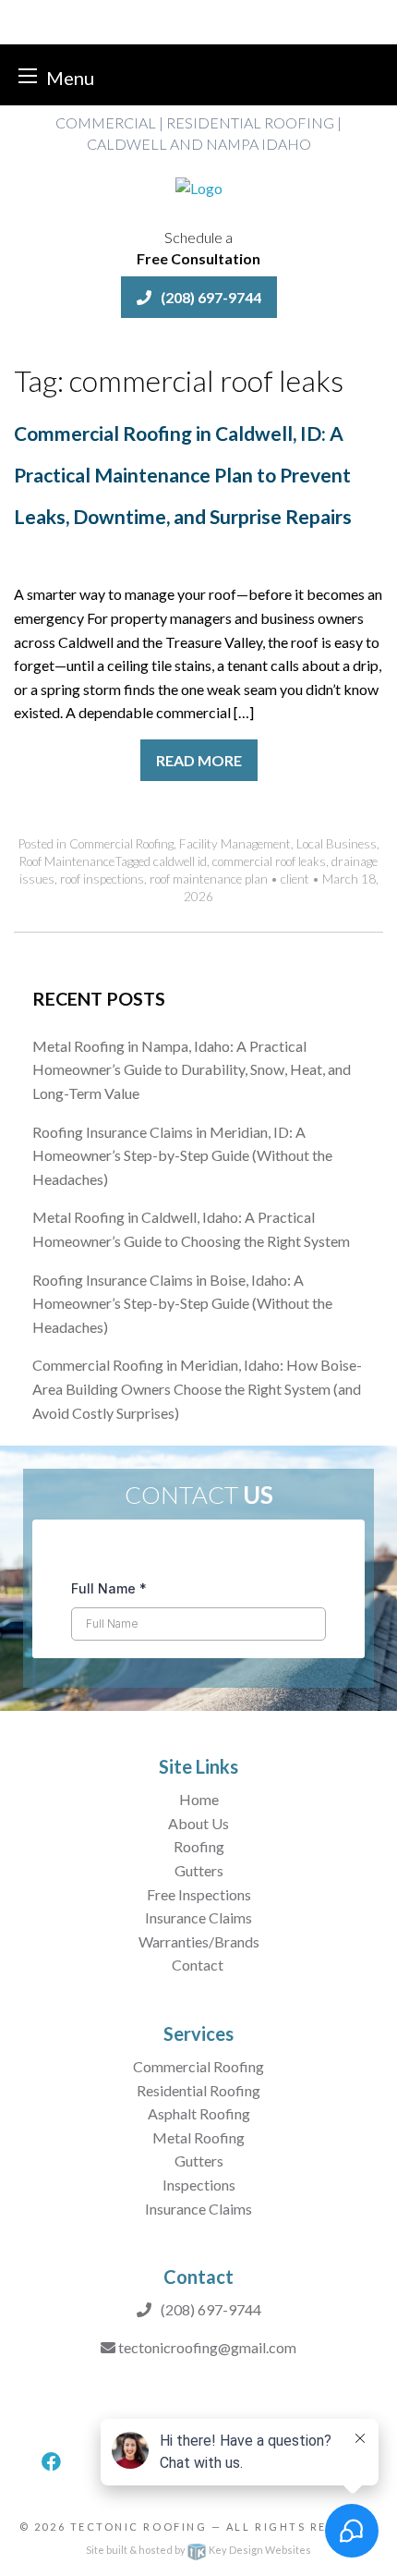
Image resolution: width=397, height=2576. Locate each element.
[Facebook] (51, 2462)
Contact (199, 1965)
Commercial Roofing (121, 844)
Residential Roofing (198, 2090)
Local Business (337, 844)
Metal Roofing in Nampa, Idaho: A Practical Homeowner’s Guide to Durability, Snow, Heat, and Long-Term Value (192, 1069)
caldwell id (180, 861)
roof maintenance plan (209, 879)
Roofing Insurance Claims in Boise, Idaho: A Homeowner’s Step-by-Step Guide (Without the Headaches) (182, 1303)
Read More (199, 760)
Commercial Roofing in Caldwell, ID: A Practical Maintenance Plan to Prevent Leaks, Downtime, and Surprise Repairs (183, 475)
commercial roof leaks (269, 861)
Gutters (199, 1870)
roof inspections (102, 879)
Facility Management (235, 844)
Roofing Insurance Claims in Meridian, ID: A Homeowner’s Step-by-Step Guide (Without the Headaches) (182, 1155)
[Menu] (28, 75)
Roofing (199, 1846)
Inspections (199, 2185)
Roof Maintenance (67, 861)
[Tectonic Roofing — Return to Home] (199, 186)
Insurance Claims (198, 1917)
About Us (198, 1823)
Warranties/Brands (199, 1941)
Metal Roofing (198, 2137)
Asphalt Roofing (199, 2113)
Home (199, 1799)
